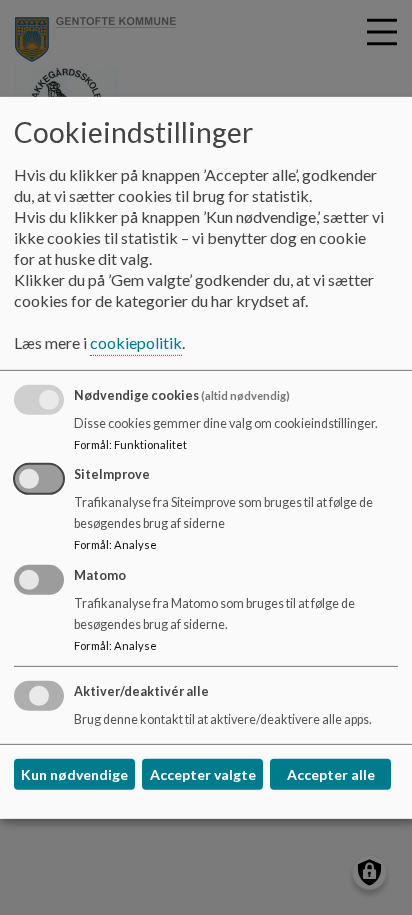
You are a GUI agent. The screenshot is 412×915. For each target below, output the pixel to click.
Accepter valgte (203, 774)
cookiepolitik (136, 342)
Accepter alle (331, 774)
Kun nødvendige (74, 774)
